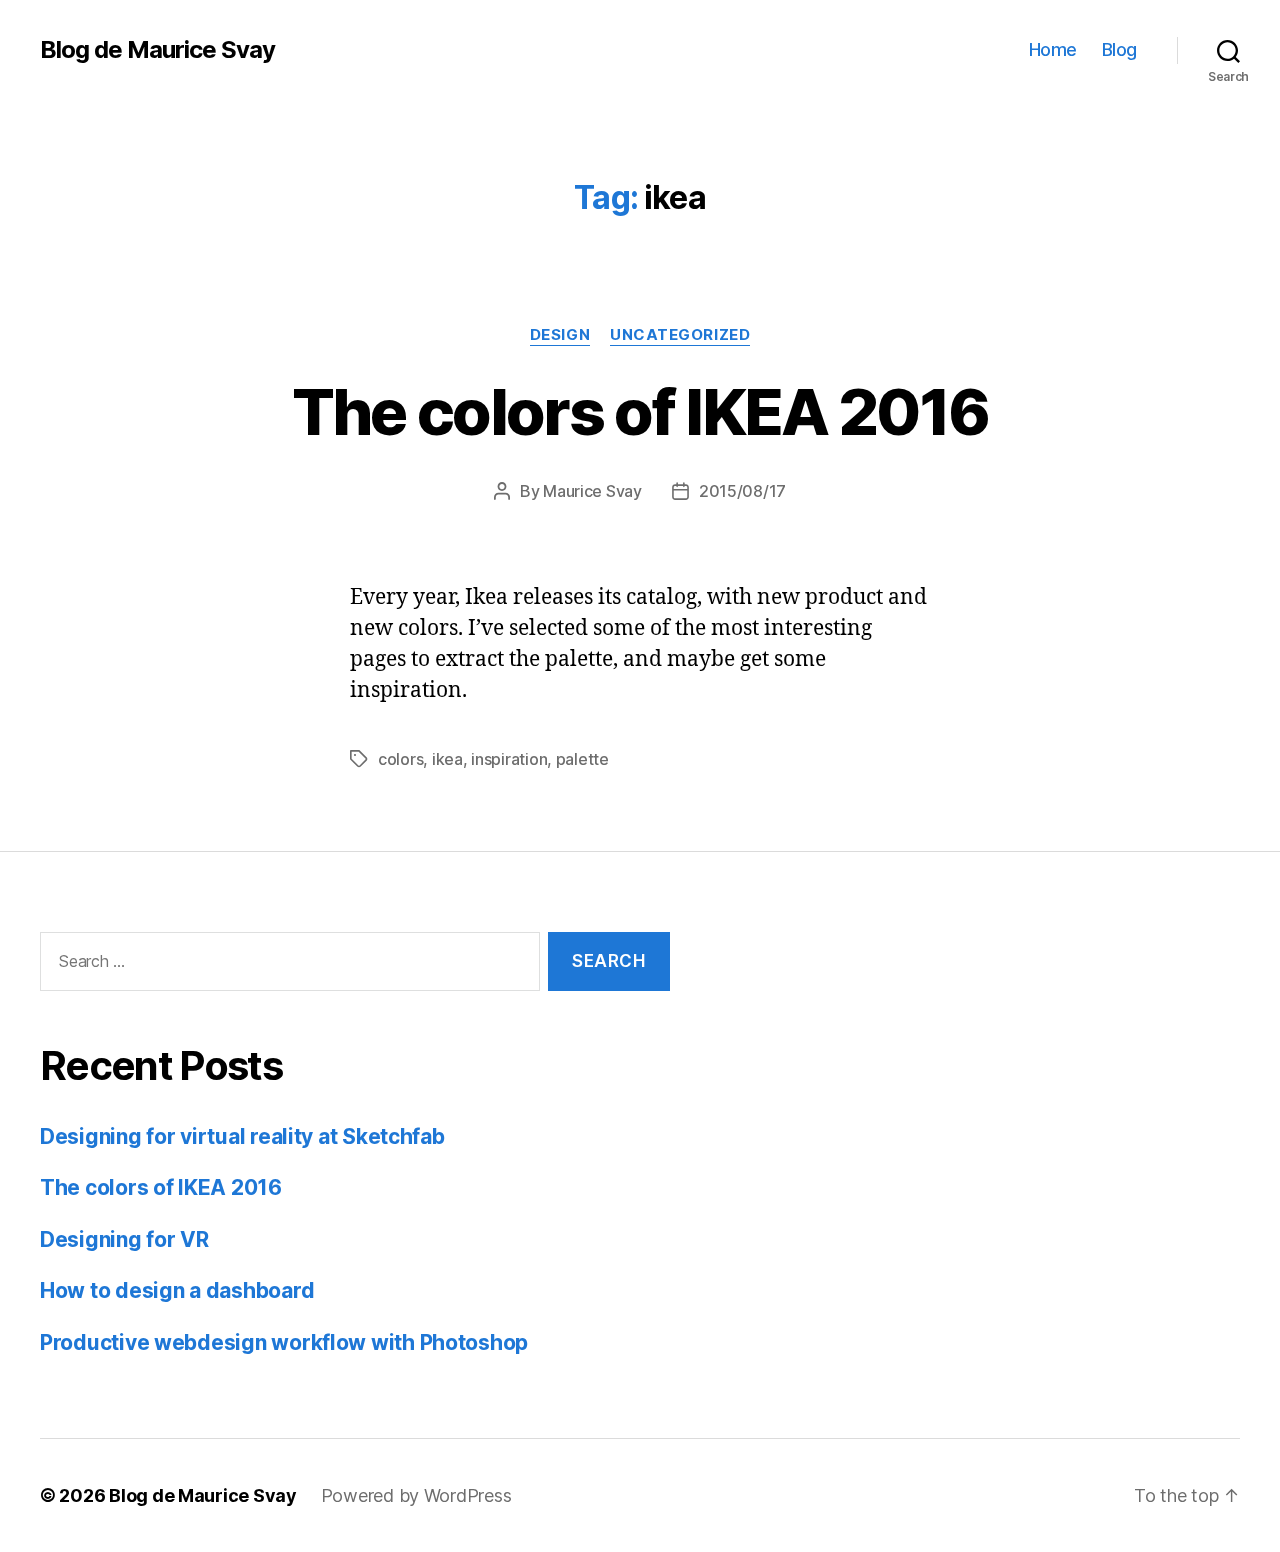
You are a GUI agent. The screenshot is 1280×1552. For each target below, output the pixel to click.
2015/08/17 (742, 491)
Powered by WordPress (416, 1495)
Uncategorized (680, 335)
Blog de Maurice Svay (157, 50)
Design (560, 335)
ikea (447, 759)
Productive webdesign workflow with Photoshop (284, 1342)
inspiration (509, 759)
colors (400, 759)
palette (582, 759)
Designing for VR (124, 1239)
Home (1053, 49)
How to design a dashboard (177, 1290)
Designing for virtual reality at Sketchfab (242, 1136)
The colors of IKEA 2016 (640, 411)
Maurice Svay (592, 491)
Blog (1119, 49)
